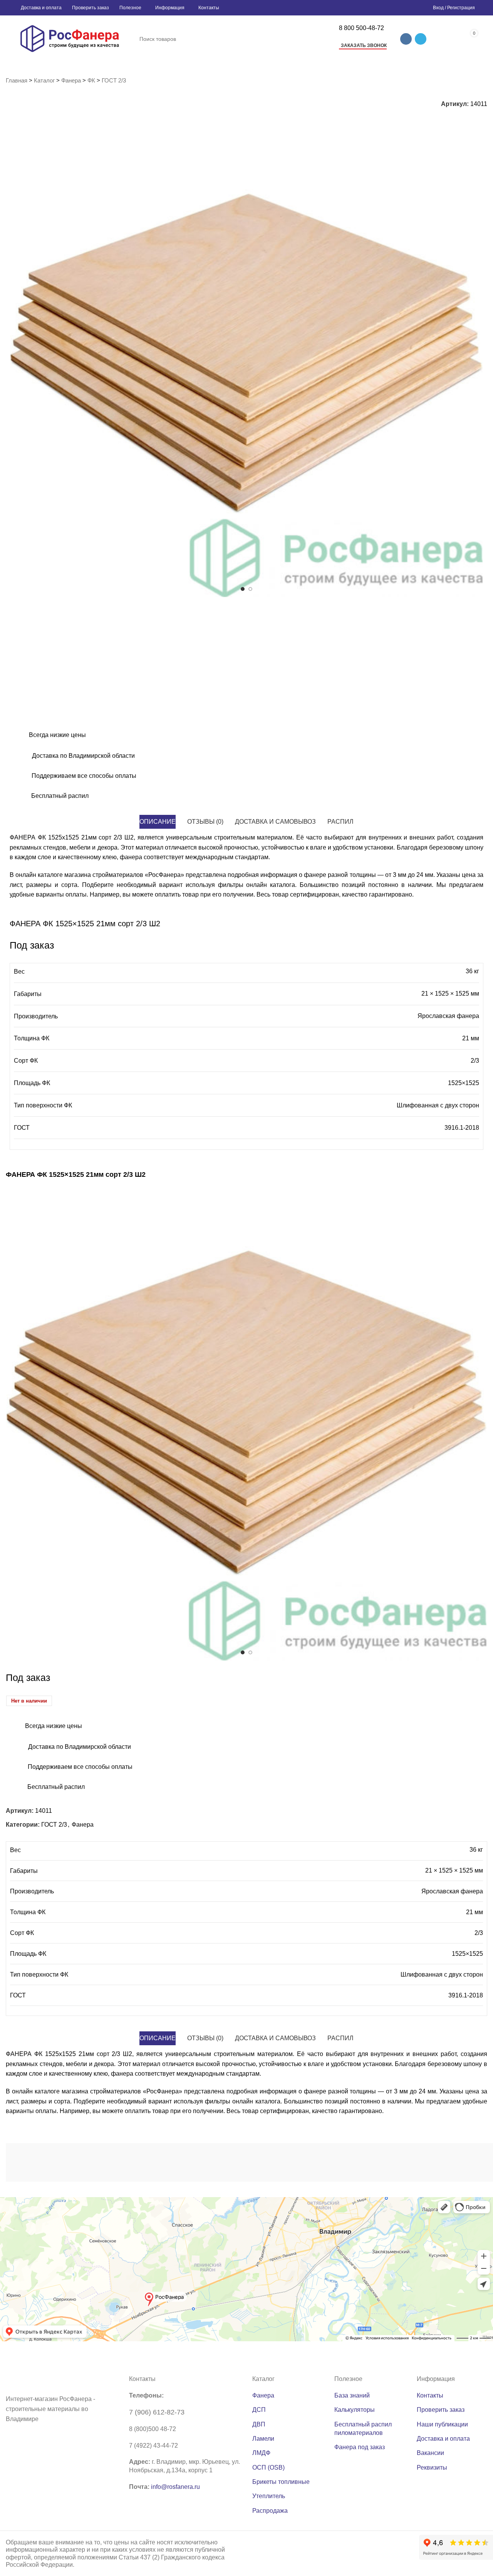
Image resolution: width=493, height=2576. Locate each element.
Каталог (44, 80)
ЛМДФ (261, 2453)
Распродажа (270, 2511)
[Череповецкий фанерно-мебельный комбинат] (41, 2162)
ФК (91, 80)
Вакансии (430, 2453)
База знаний (352, 2395)
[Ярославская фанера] (323, 2162)
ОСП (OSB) (268, 2467)
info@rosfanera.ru (175, 2487)
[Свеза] (393, 2162)
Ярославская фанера (448, 1016)
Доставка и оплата (443, 2439)
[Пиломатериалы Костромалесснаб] (112, 2162)
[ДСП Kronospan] (182, 2162)
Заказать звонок (364, 45)
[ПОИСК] (322, 39)
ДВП (259, 2424)
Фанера (71, 80)
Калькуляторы (355, 2410)
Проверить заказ (441, 2410)
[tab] (158, 822)
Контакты (430, 2395)
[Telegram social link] (421, 39)
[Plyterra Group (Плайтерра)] (252, 2162)
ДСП (259, 2410)
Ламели (263, 2439)
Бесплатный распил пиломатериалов (363, 2429)
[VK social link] (406, 39)
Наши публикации (442, 2424)
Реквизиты (432, 2467)
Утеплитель (269, 2496)
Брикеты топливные (281, 2482)
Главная (17, 80)
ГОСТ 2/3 (114, 80)
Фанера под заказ (360, 2447)
